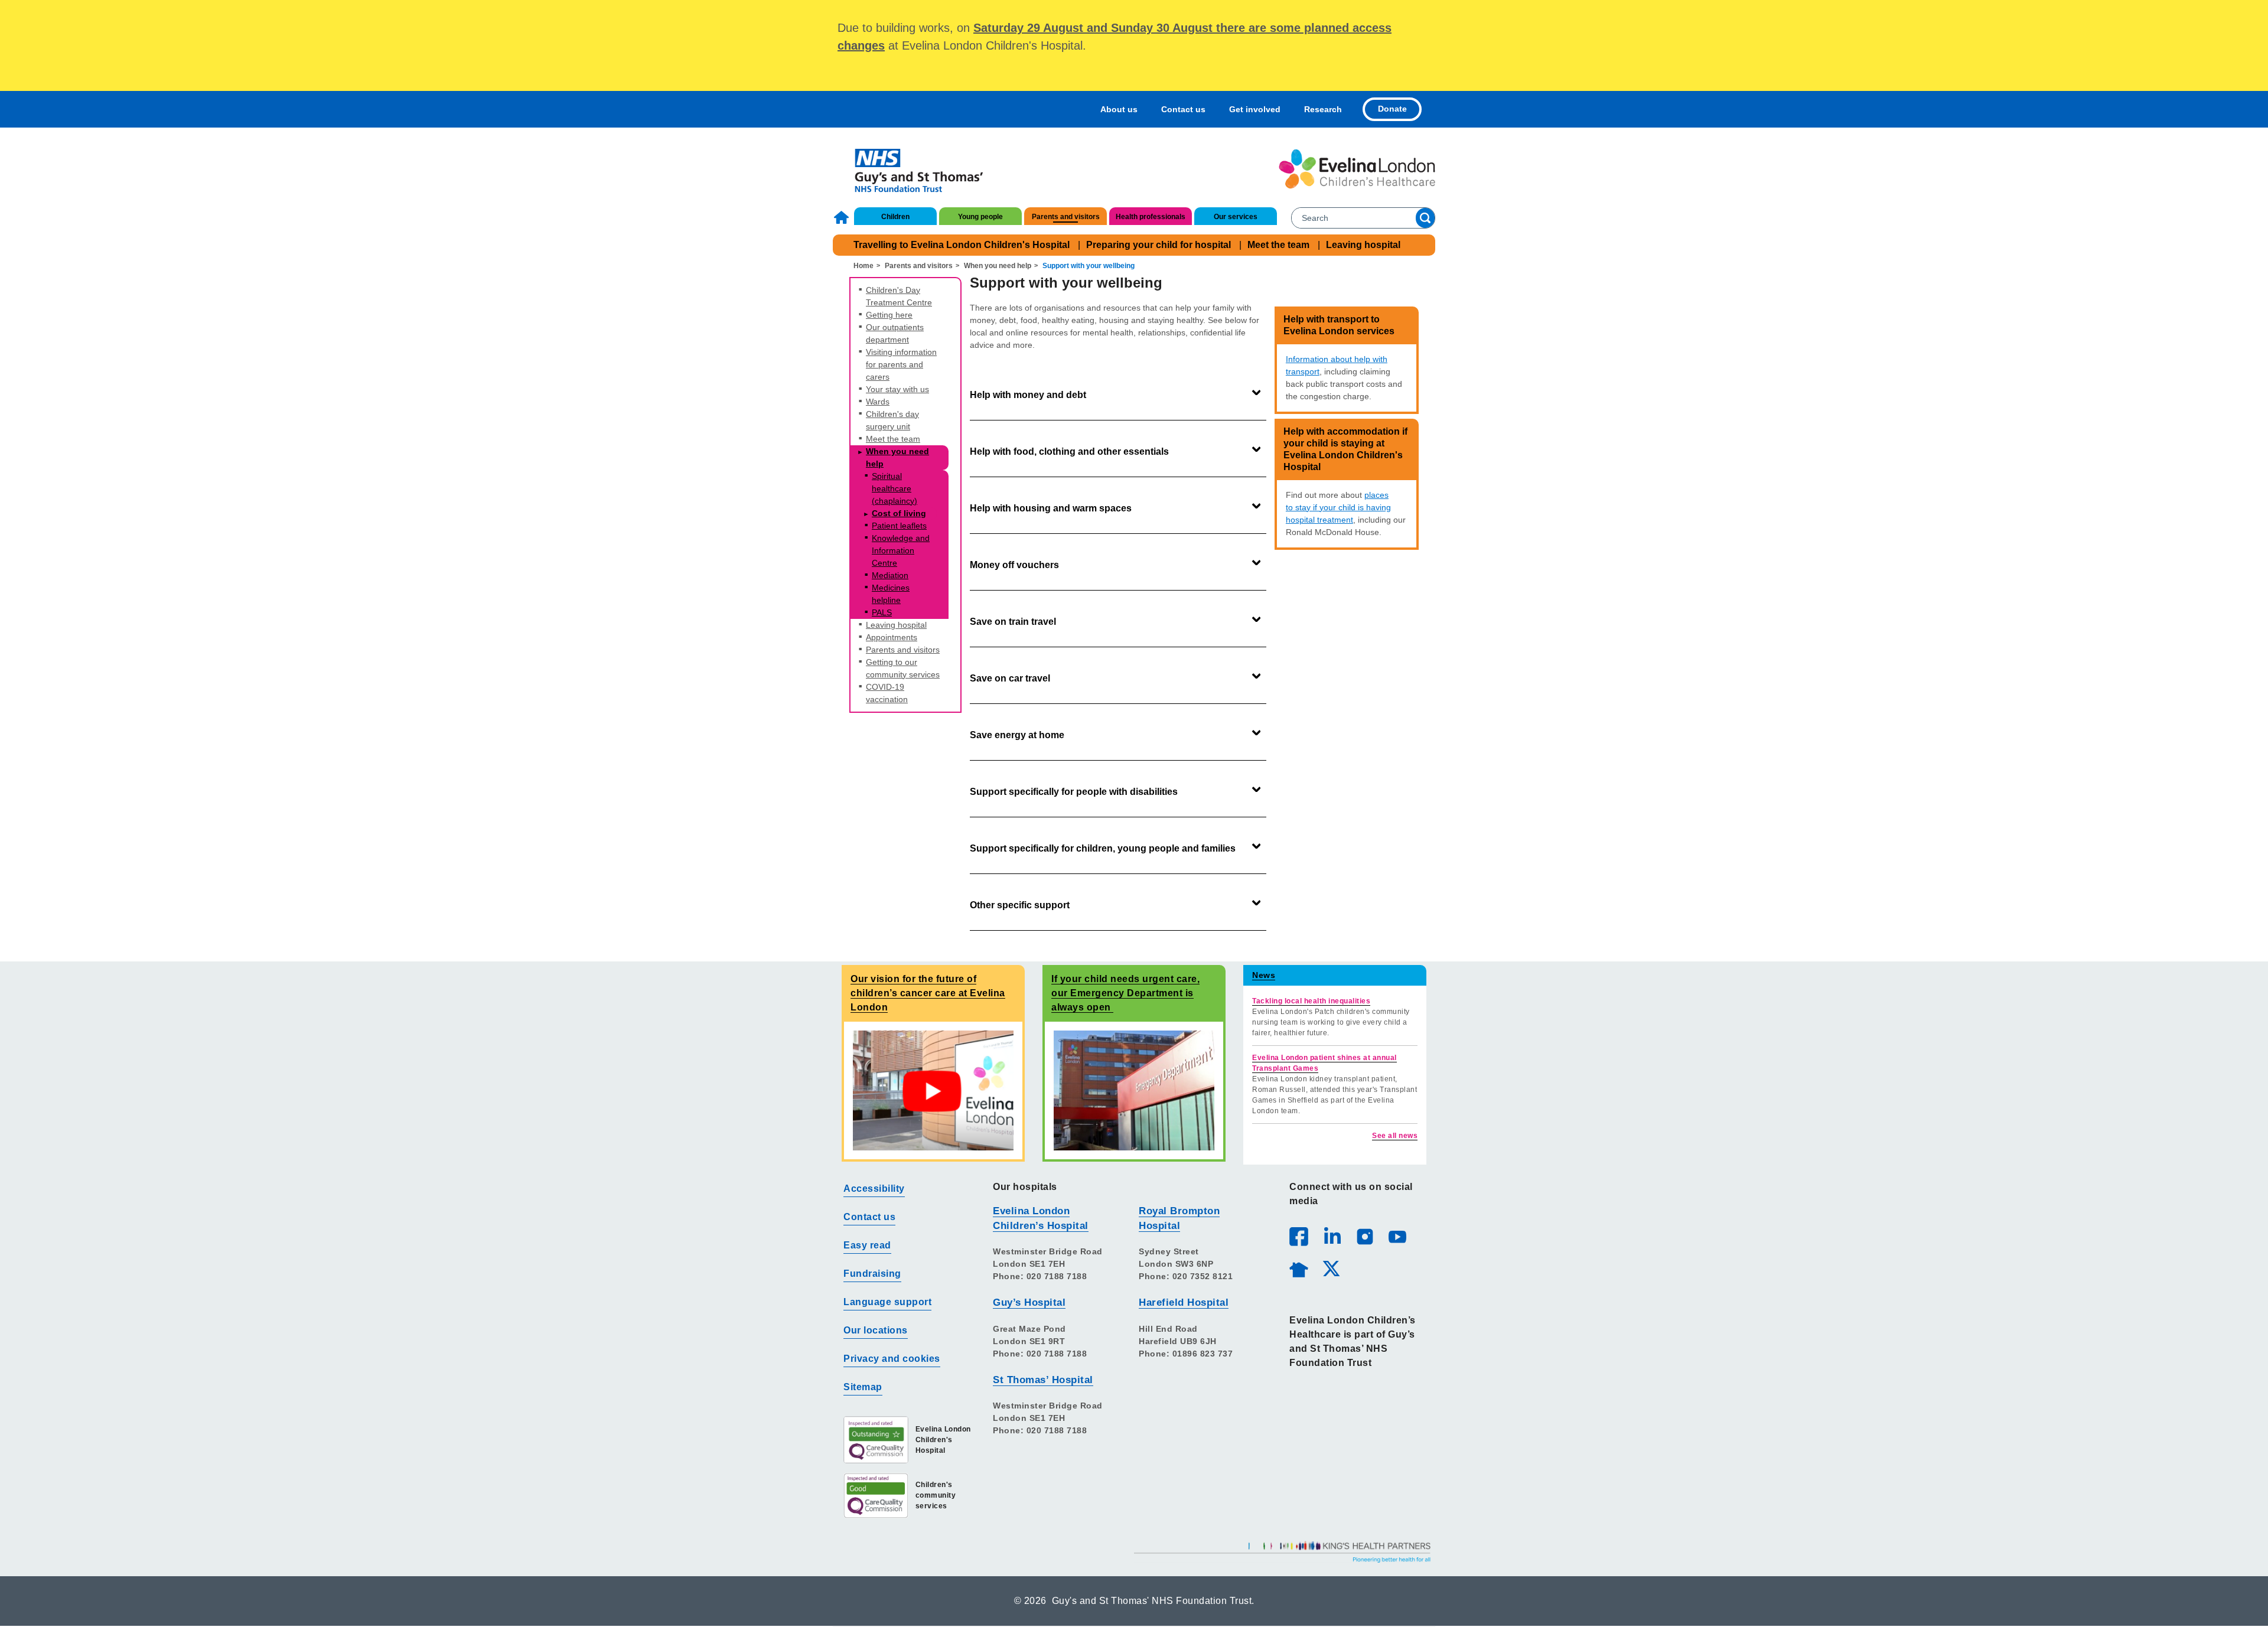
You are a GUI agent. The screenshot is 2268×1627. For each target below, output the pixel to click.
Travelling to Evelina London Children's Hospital (962, 245)
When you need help (998, 266)
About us (1119, 109)
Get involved (1255, 109)
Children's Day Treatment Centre (899, 296)
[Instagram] (1364, 1236)
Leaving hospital (1363, 245)
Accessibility (874, 1189)
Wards (878, 402)
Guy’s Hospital (1029, 1302)
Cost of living (899, 513)
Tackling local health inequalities (1311, 1001)
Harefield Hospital (1184, 1302)
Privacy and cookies (892, 1359)
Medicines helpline (891, 594)
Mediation (890, 575)
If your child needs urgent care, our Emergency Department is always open (1125, 993)
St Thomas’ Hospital (1043, 1380)
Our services (1236, 217)
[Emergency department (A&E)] (1134, 1090)
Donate (1392, 109)
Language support (887, 1302)
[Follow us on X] (1331, 1268)
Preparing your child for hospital (1159, 245)
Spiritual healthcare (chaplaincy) (895, 488)
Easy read (867, 1245)
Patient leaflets (899, 526)
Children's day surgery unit (892, 420)
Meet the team (1278, 245)
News (1264, 975)
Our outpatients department (895, 333)
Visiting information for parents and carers (901, 364)
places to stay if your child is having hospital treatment (1338, 507)
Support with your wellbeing (1089, 266)
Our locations (876, 1330)
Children (895, 217)
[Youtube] (1397, 1236)
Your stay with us (897, 389)
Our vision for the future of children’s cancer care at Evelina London (928, 993)
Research (1323, 109)
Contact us (1183, 109)
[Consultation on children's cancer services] (933, 1090)
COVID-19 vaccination (887, 693)
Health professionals (1151, 217)
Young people (980, 217)
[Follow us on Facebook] (1299, 1237)
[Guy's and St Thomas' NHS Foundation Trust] (911, 169)
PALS (882, 612)
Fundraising (872, 1274)
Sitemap (863, 1387)
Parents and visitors (1066, 217)
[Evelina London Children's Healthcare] (1357, 169)
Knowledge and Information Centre (901, 550)
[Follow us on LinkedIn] (1332, 1236)
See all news (1395, 1136)
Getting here (889, 315)
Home (843, 217)
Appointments (892, 637)
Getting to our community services (903, 668)
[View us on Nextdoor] (1298, 1268)
